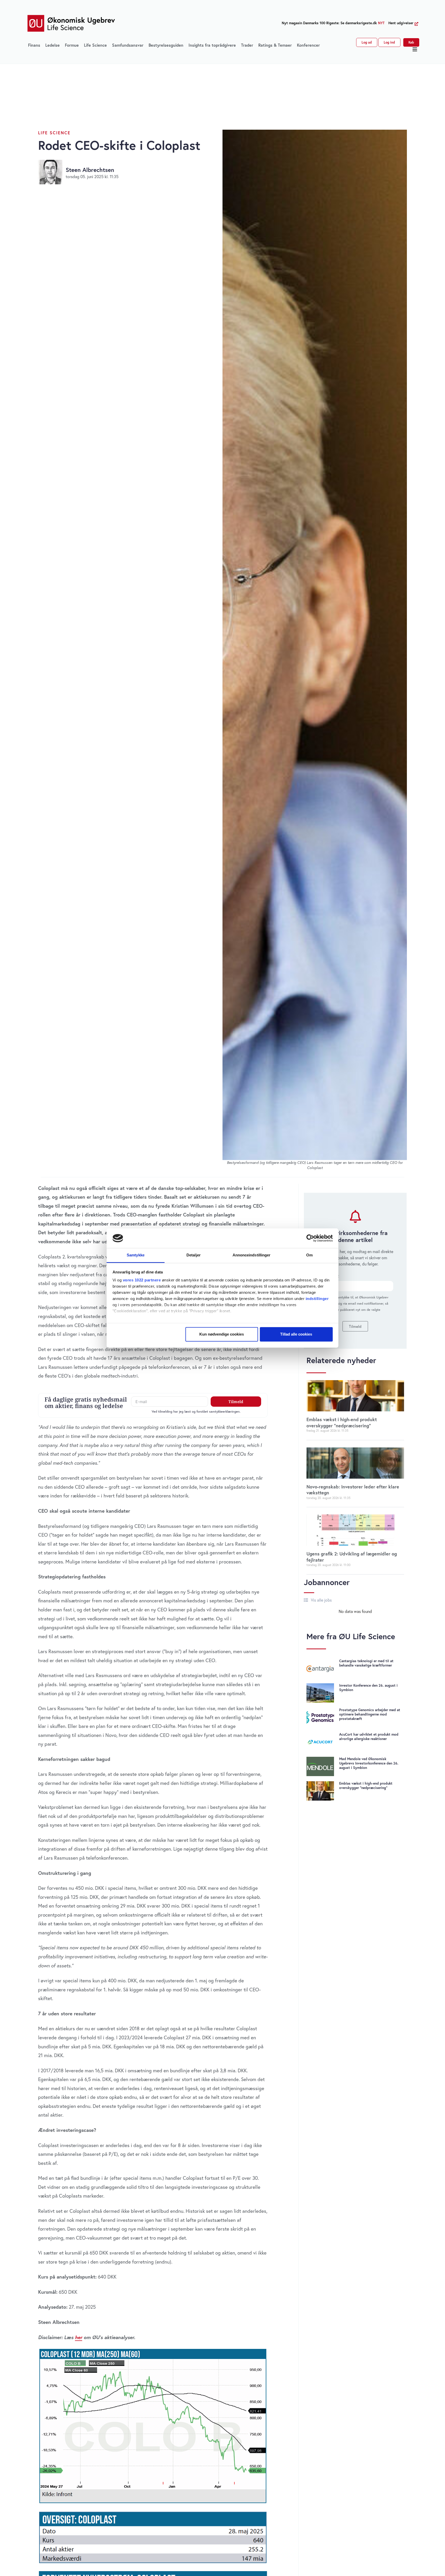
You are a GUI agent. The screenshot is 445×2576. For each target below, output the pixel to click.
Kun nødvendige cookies (222, 1334)
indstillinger (317, 1299)
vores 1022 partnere (142, 1280)
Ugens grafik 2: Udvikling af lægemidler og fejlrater (352, 1557)
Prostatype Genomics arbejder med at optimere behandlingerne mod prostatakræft (370, 1714)
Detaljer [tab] (194, 1255)
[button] (415, 49)
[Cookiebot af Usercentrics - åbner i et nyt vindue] (310, 1238)
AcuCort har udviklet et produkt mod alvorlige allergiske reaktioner (369, 1737)
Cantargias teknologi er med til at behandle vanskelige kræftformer (366, 1663)
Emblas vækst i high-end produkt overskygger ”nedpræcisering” (342, 1422)
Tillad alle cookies (296, 1334)
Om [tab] (309, 1255)
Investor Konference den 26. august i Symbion (368, 1688)
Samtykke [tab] (136, 1255)
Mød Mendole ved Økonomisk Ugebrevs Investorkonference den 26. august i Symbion (369, 1763)
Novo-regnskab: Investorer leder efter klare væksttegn (353, 1490)
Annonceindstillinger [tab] (252, 1255)
